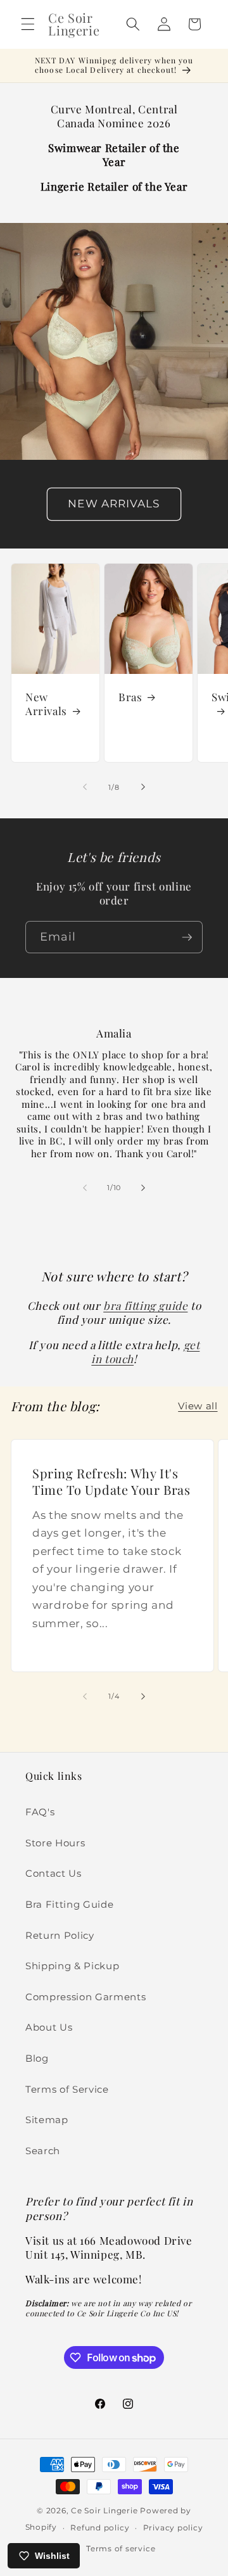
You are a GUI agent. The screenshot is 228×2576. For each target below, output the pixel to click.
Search (43, 2151)
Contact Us (54, 1873)
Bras (130, 697)
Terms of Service (67, 2089)
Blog (37, 2058)
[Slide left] (85, 787)
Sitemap (47, 2120)
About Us (49, 2027)
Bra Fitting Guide (69, 1904)
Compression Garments (85, 1997)
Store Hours (55, 1843)
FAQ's (40, 1812)
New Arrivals (46, 704)
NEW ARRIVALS (114, 504)
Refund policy (100, 2528)
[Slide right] (143, 787)
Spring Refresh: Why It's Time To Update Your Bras (111, 1481)
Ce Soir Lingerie (104, 2510)
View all (198, 1406)
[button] (28, 24)
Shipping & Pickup (72, 1966)
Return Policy (60, 1935)
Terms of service (121, 2548)
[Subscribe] (187, 937)
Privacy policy (173, 2528)
